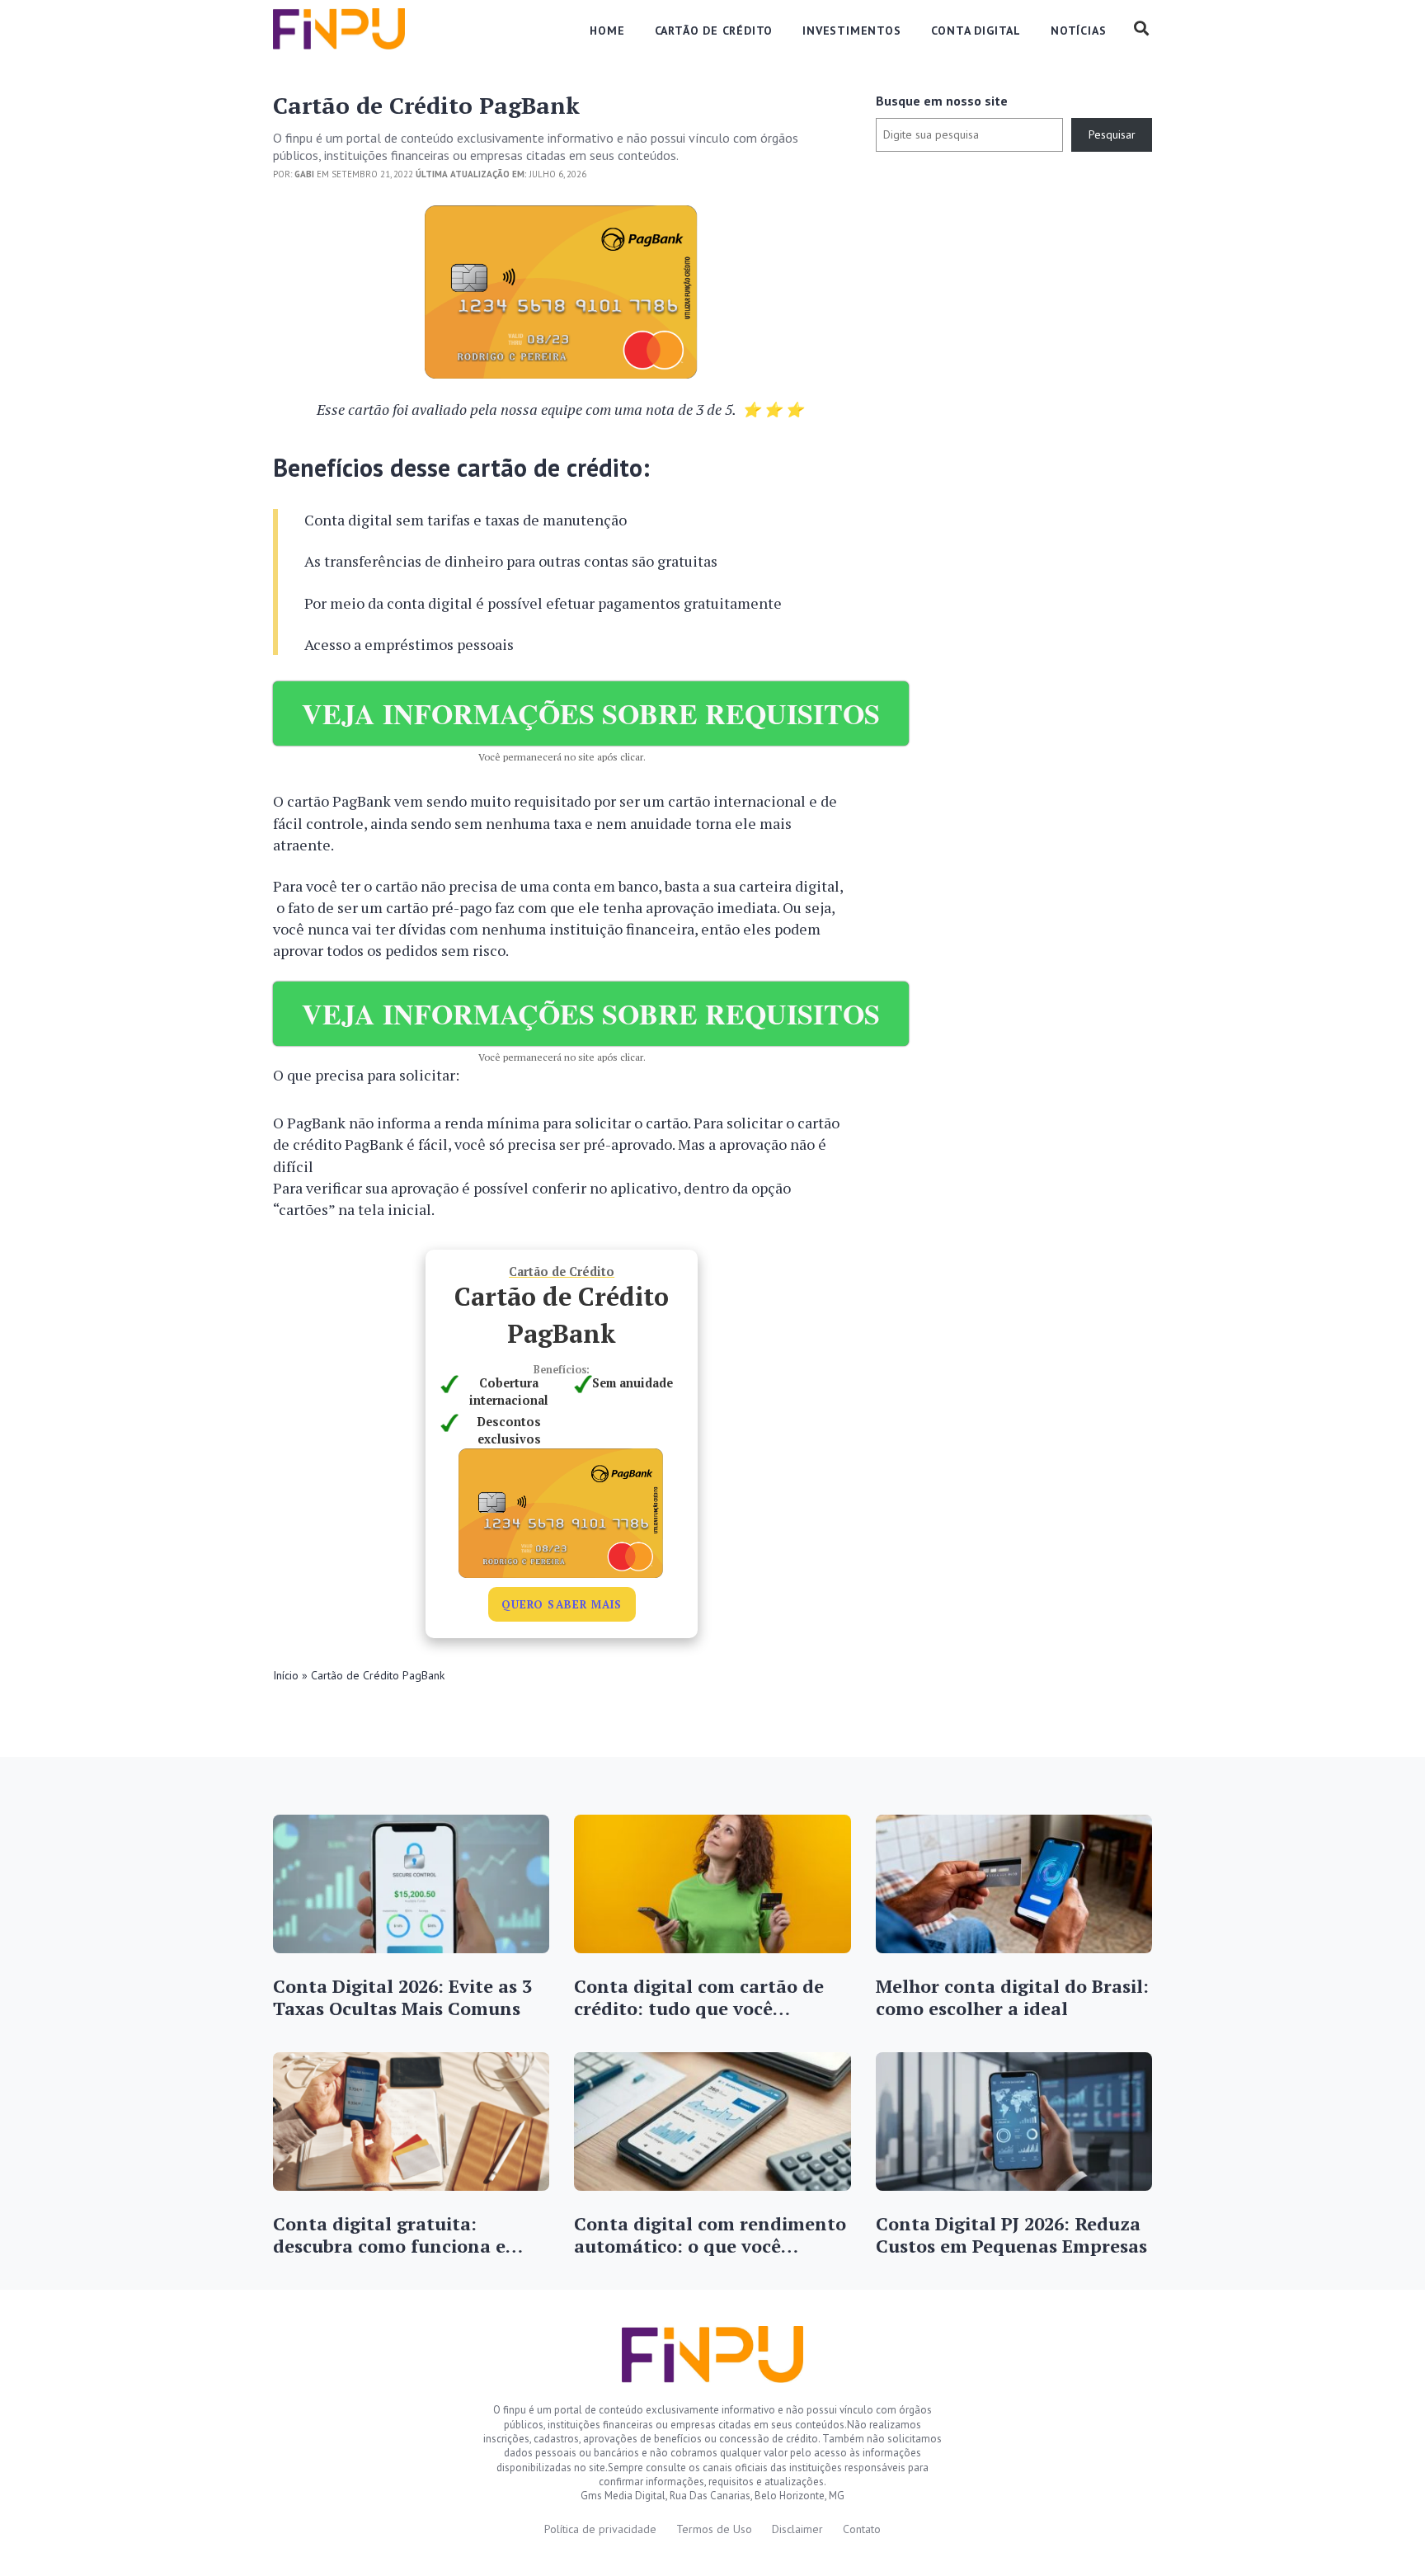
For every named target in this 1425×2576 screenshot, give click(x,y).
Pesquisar (1112, 134)
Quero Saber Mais (562, 1604)
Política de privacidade (600, 2529)
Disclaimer (797, 2529)
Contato (862, 2529)
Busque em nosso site (942, 101)
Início (286, 1675)
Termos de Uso (714, 2529)
